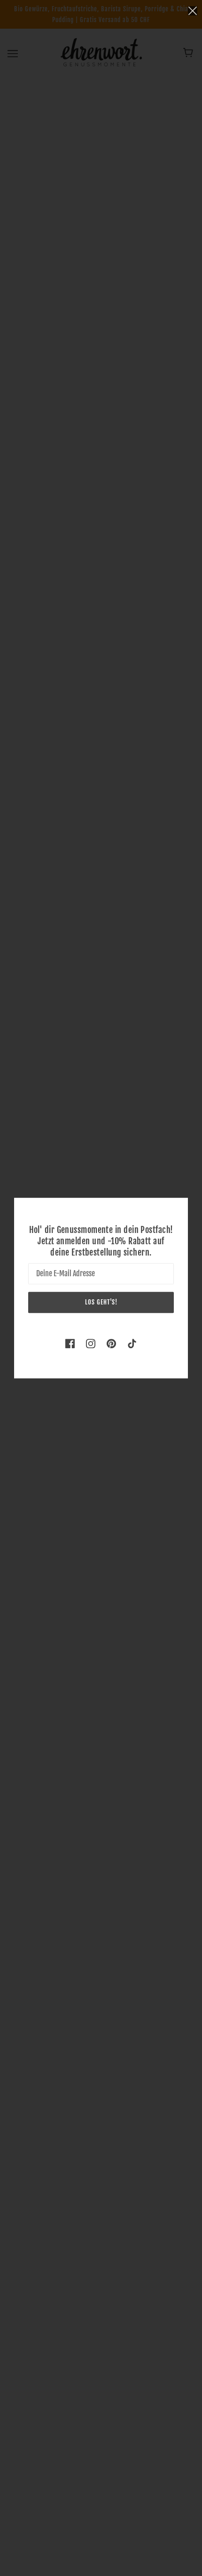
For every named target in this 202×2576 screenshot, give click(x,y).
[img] (70, 1343)
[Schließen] (193, 10)
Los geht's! (101, 1302)
